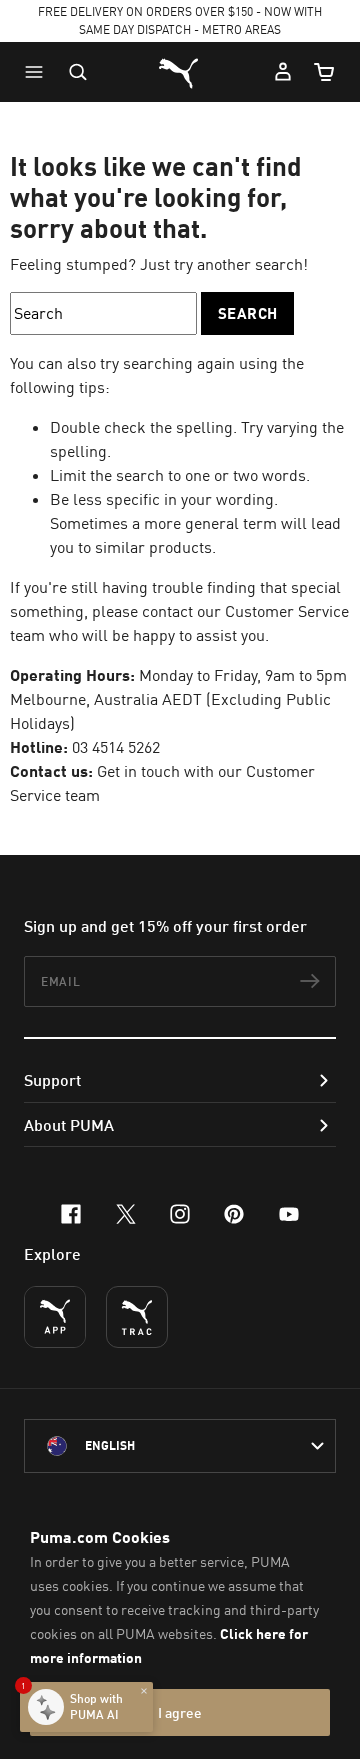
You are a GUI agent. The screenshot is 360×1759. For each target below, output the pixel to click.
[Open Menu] (39, 72)
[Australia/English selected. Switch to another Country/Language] (180, 1446)
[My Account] (283, 72)
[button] (39, 72)
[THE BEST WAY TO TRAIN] (137, 1317)
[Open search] (78, 72)
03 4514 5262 (116, 747)
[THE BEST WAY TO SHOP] (55, 1317)
